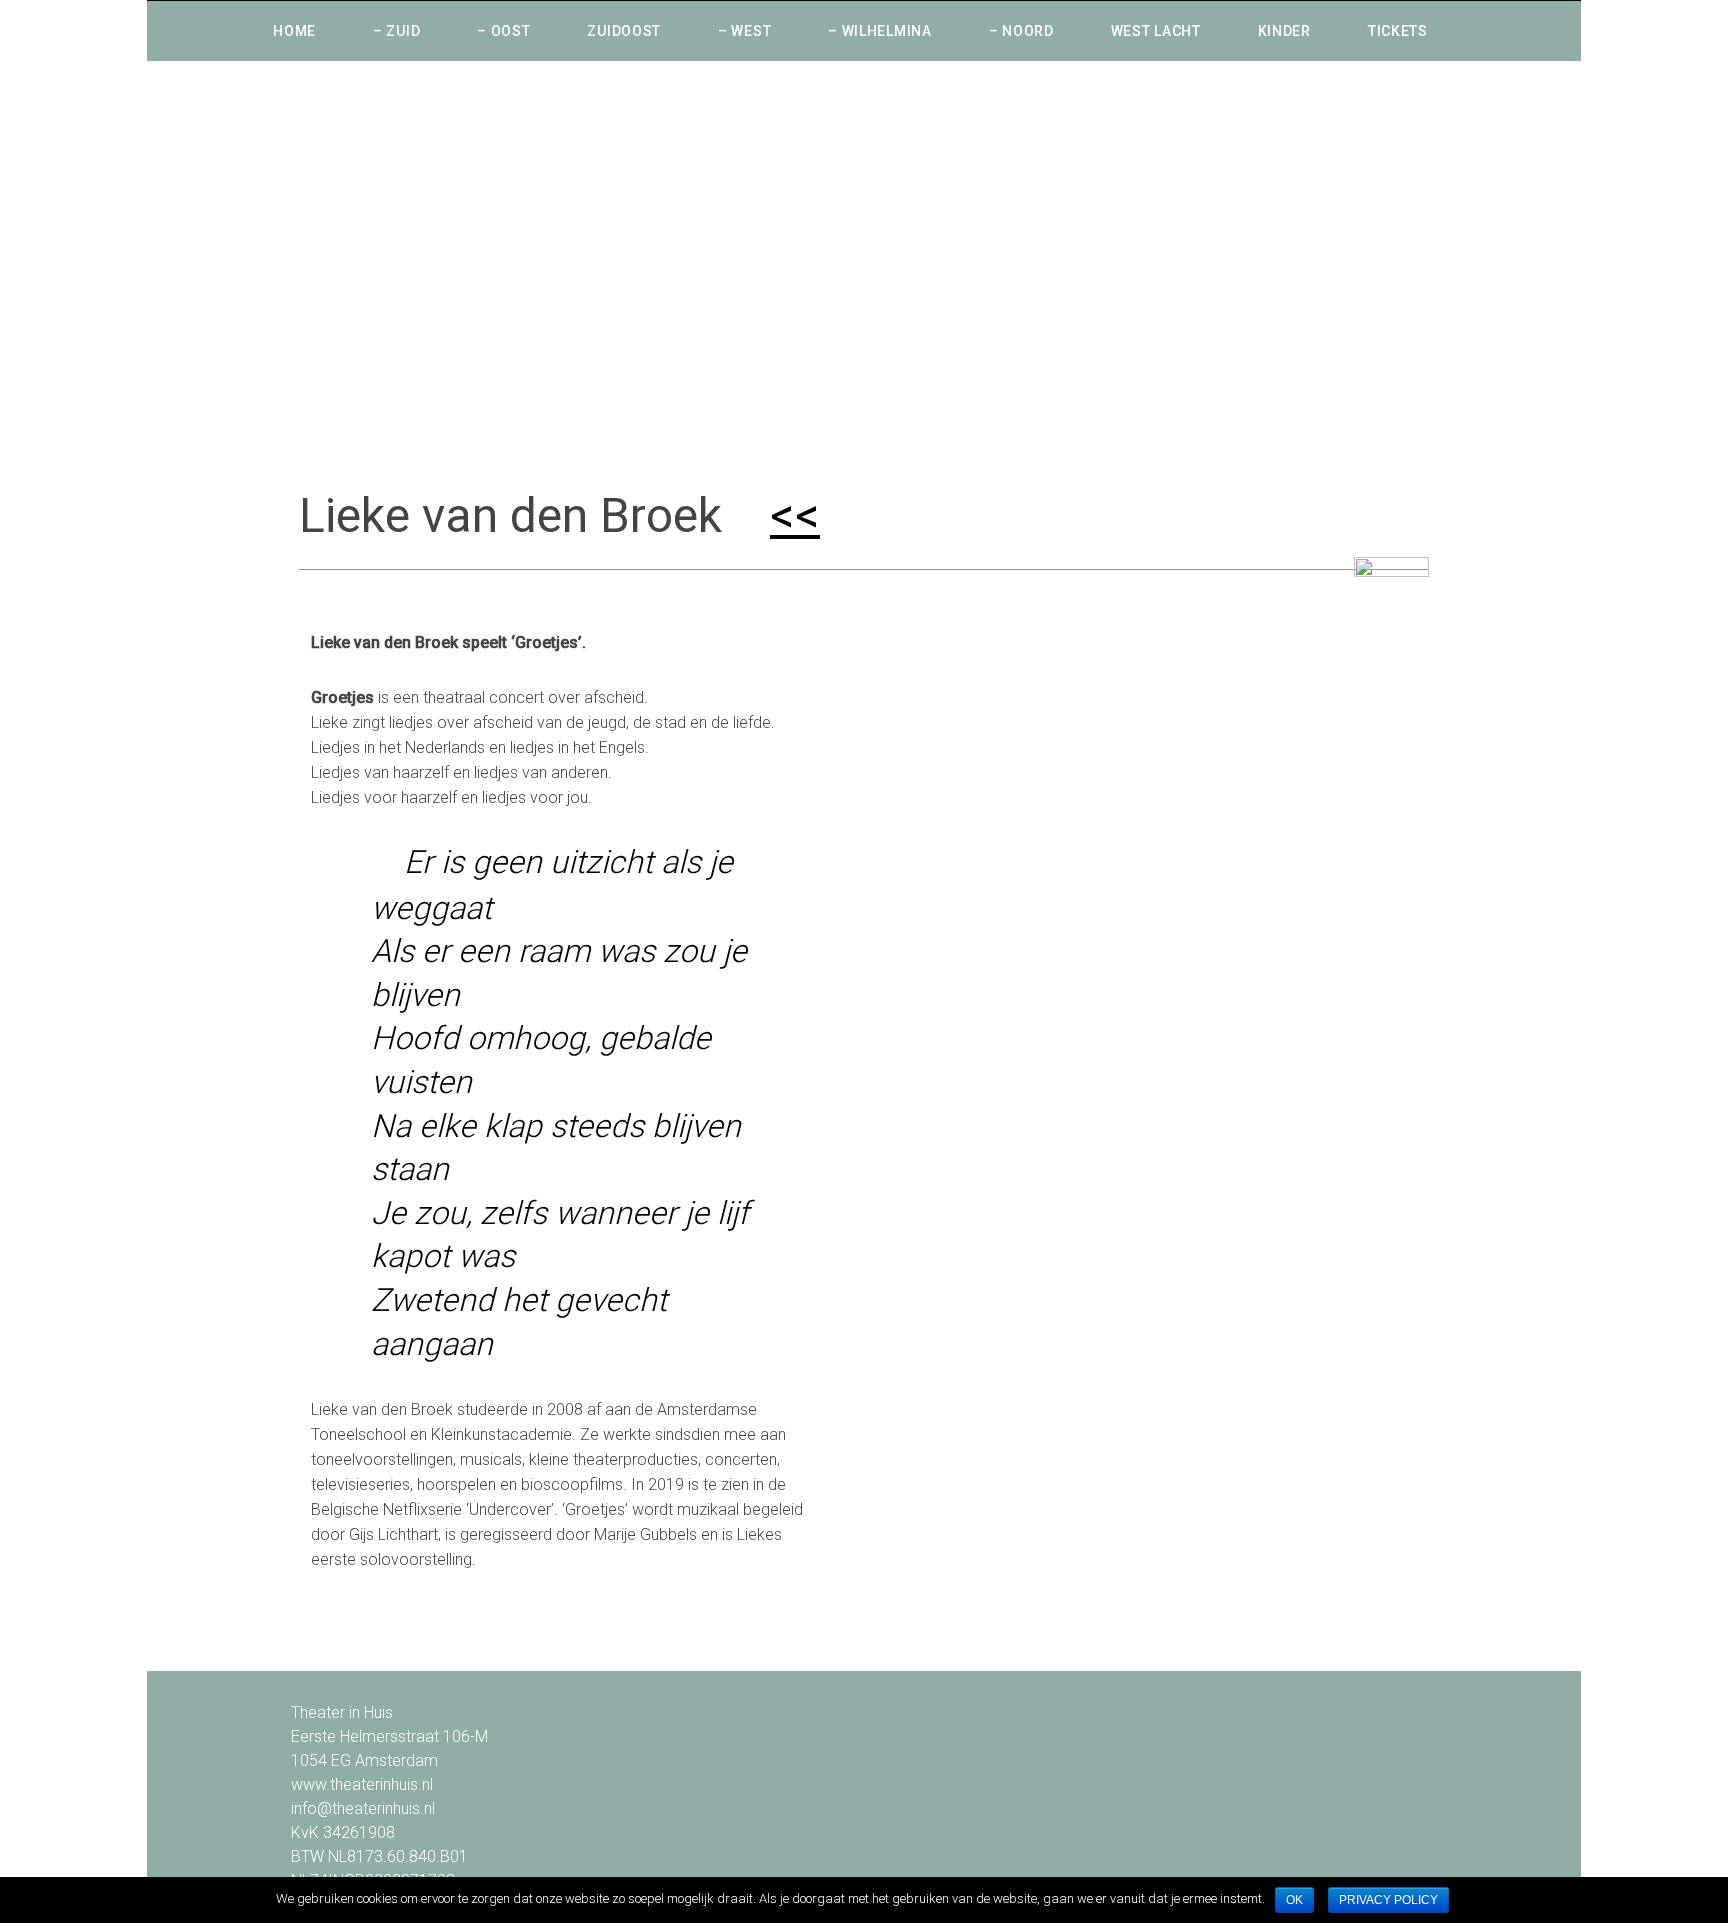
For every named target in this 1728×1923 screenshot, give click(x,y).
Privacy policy (1388, 1900)
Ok (1294, 1900)
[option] (864, 262)
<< (795, 515)
